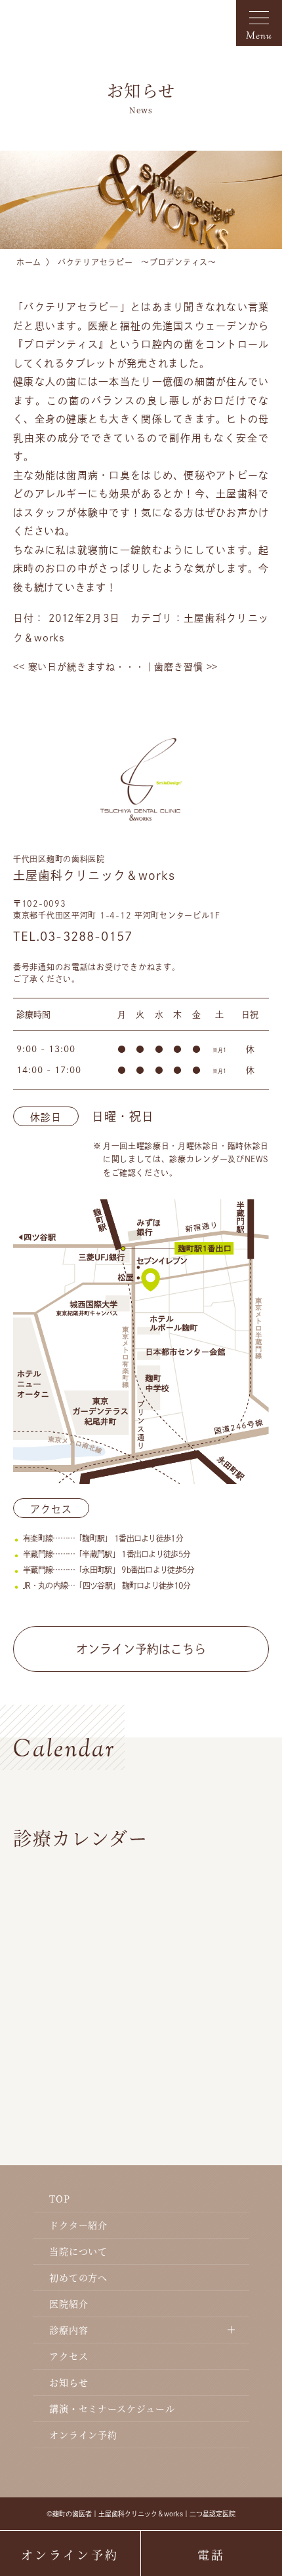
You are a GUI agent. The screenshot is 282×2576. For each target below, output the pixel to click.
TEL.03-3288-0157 (73, 936)
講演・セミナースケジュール (112, 2408)
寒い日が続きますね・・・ (79, 667)
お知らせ (69, 2382)
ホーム (29, 262)
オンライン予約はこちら (141, 1649)
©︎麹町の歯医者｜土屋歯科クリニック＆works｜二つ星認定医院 (141, 2514)
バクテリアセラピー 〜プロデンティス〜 (137, 262)
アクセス (69, 2356)
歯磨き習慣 (186, 667)
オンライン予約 (83, 2434)
